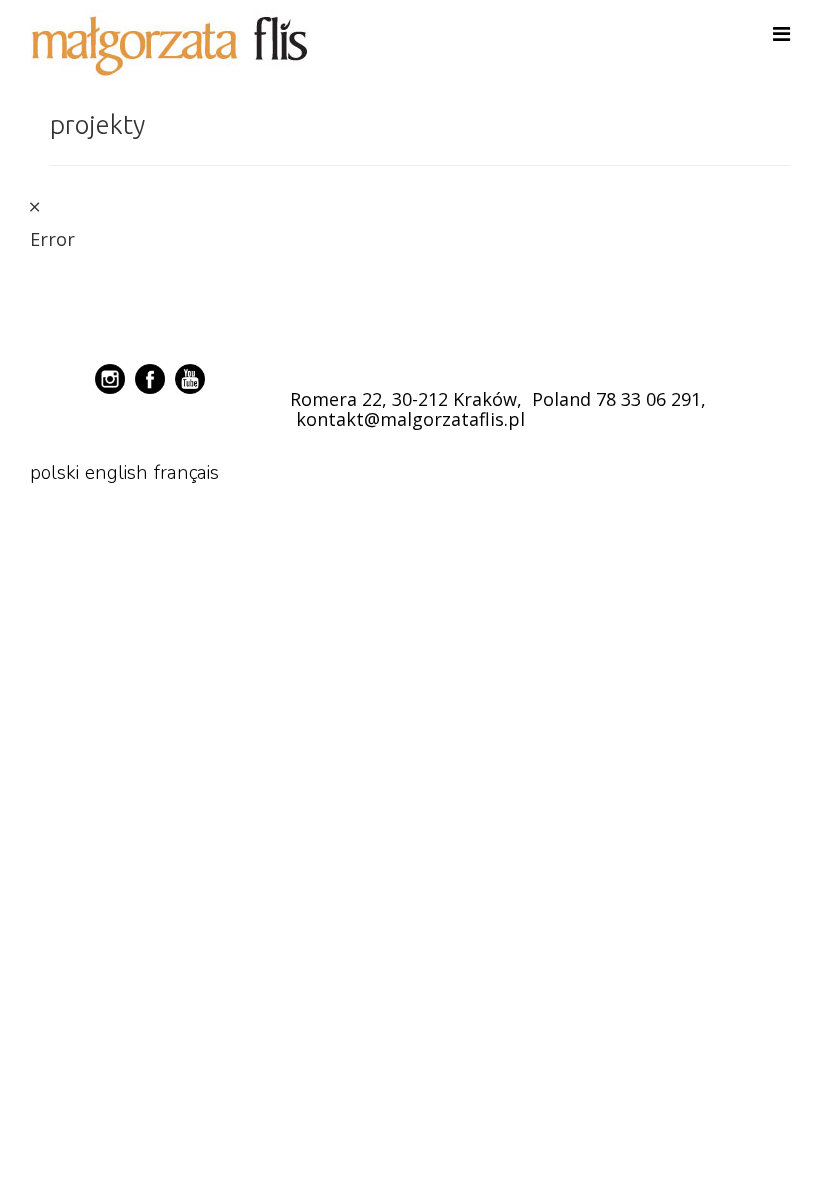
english (116, 473)
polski (54, 473)
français (186, 473)
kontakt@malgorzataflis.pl (410, 419)
